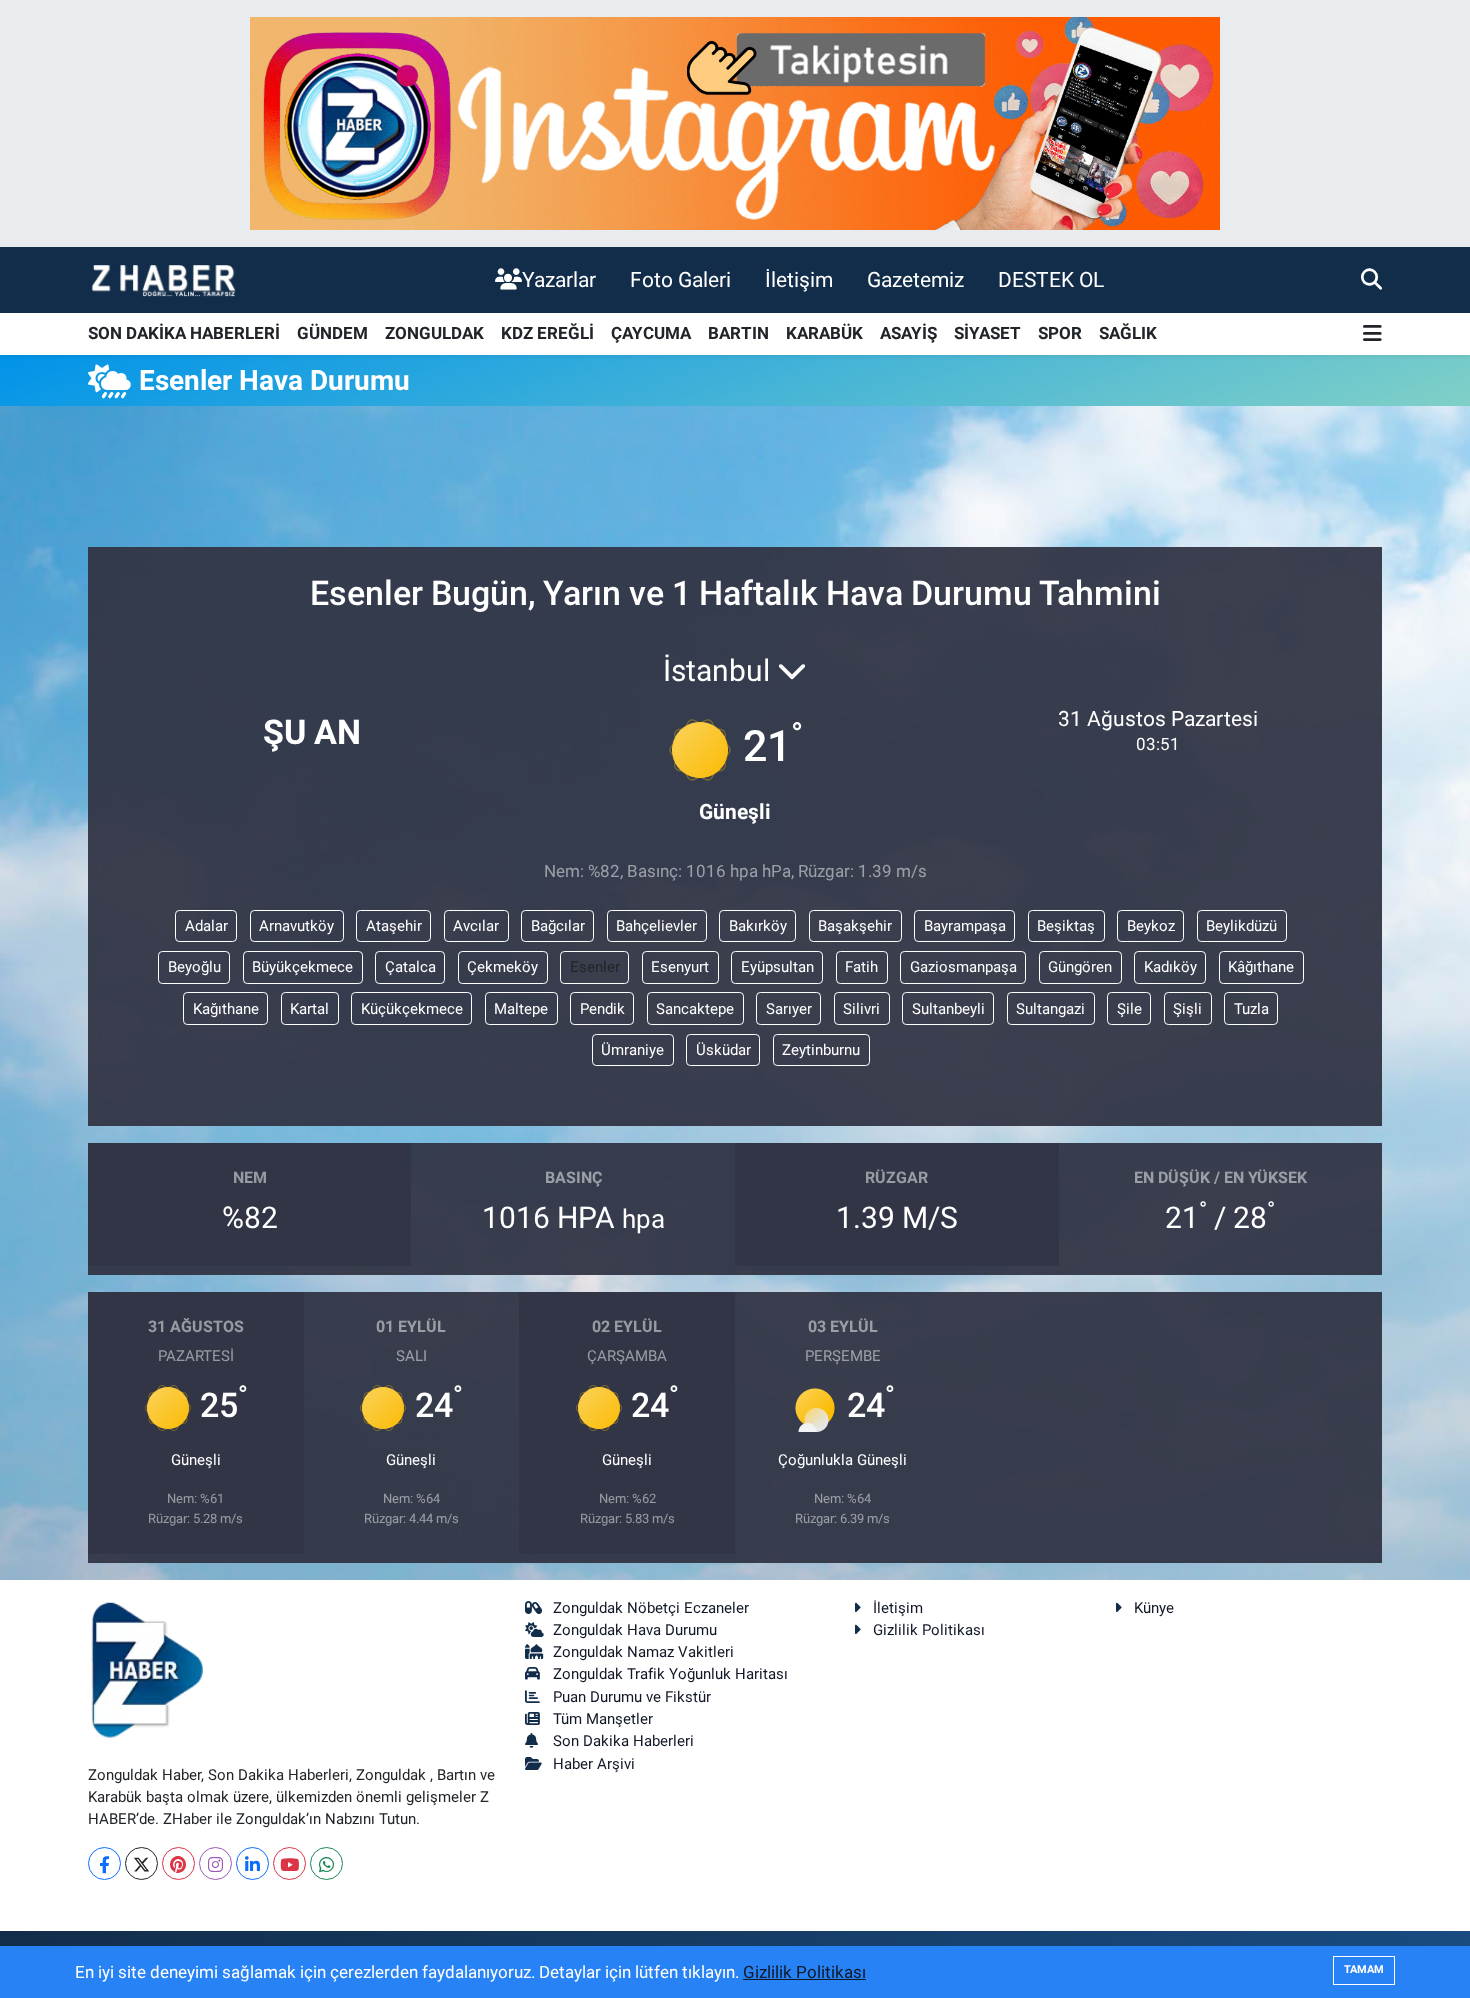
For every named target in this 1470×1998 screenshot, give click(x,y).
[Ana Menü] (1372, 334)
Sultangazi (1050, 1009)
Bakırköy (758, 926)
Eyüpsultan (777, 967)
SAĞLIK (1128, 333)
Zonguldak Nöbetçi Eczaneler (651, 1608)
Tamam (1364, 1969)
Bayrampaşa (965, 926)
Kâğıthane (1261, 967)
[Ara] (1371, 279)
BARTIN (738, 333)
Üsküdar (723, 1050)
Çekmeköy (502, 967)
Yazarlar (559, 279)
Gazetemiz (915, 279)
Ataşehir (394, 926)
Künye (1154, 1608)
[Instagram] (215, 1863)
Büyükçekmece (302, 967)
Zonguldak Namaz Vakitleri (643, 1652)
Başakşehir (855, 926)
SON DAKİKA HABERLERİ (184, 333)
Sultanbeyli (948, 1009)
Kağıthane (226, 1009)
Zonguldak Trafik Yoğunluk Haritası (670, 1674)
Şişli (1187, 1009)
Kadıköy (1170, 967)
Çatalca (410, 967)
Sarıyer (789, 1009)
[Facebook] (104, 1863)
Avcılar (476, 926)
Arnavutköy (296, 926)
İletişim (799, 279)
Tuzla (1251, 1009)
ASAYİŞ (908, 333)
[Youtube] (289, 1863)
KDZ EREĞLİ (547, 333)
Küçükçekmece (412, 1009)
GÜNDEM (332, 333)
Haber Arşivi (594, 1764)
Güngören (1080, 967)
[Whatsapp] (326, 1863)
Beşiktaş (1066, 926)
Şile (1129, 1009)
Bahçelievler (656, 926)
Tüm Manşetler (603, 1719)
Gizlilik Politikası (929, 1630)
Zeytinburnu (821, 1050)
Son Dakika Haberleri (623, 1741)
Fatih (861, 967)
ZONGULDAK (434, 333)
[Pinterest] (178, 1863)
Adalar (206, 926)
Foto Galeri (680, 279)
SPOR (1060, 333)
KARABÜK (824, 333)
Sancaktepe (695, 1009)
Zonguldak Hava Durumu (635, 1630)
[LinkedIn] (252, 1863)
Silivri (861, 1009)
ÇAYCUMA (651, 333)
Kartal (309, 1009)
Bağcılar (558, 926)
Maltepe (521, 1009)
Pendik (602, 1009)
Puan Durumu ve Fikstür (632, 1697)
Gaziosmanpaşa (963, 967)
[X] (141, 1863)
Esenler (595, 967)
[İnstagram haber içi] (735, 122)
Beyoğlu (194, 967)
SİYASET (987, 333)
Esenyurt (680, 967)
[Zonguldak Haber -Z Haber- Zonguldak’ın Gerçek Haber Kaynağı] (163, 279)
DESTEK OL (1051, 279)
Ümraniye (632, 1050)
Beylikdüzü (1241, 926)
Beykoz (1151, 926)
